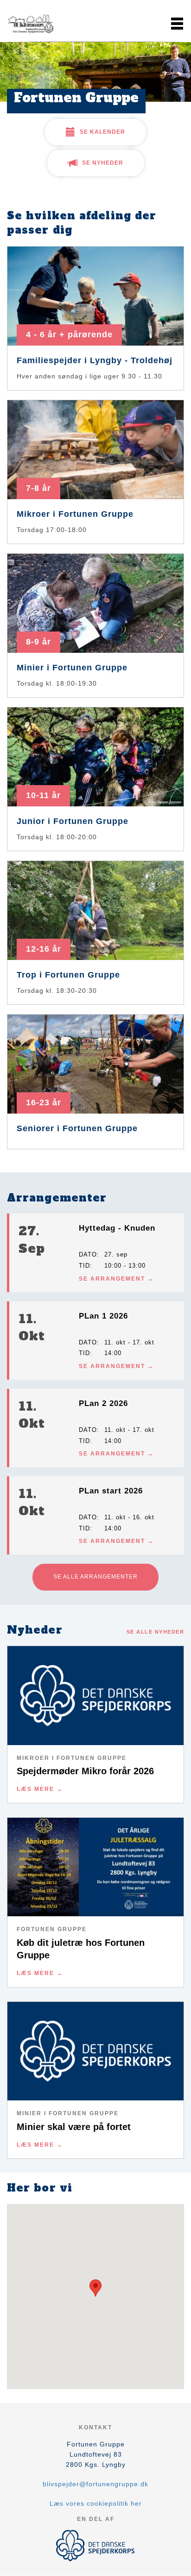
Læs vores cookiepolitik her (96, 2503)
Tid (84, 1266)
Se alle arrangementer (95, 1577)
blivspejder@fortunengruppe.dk (95, 2484)
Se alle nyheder (156, 1632)
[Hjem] (30, 24)
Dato (88, 1254)
